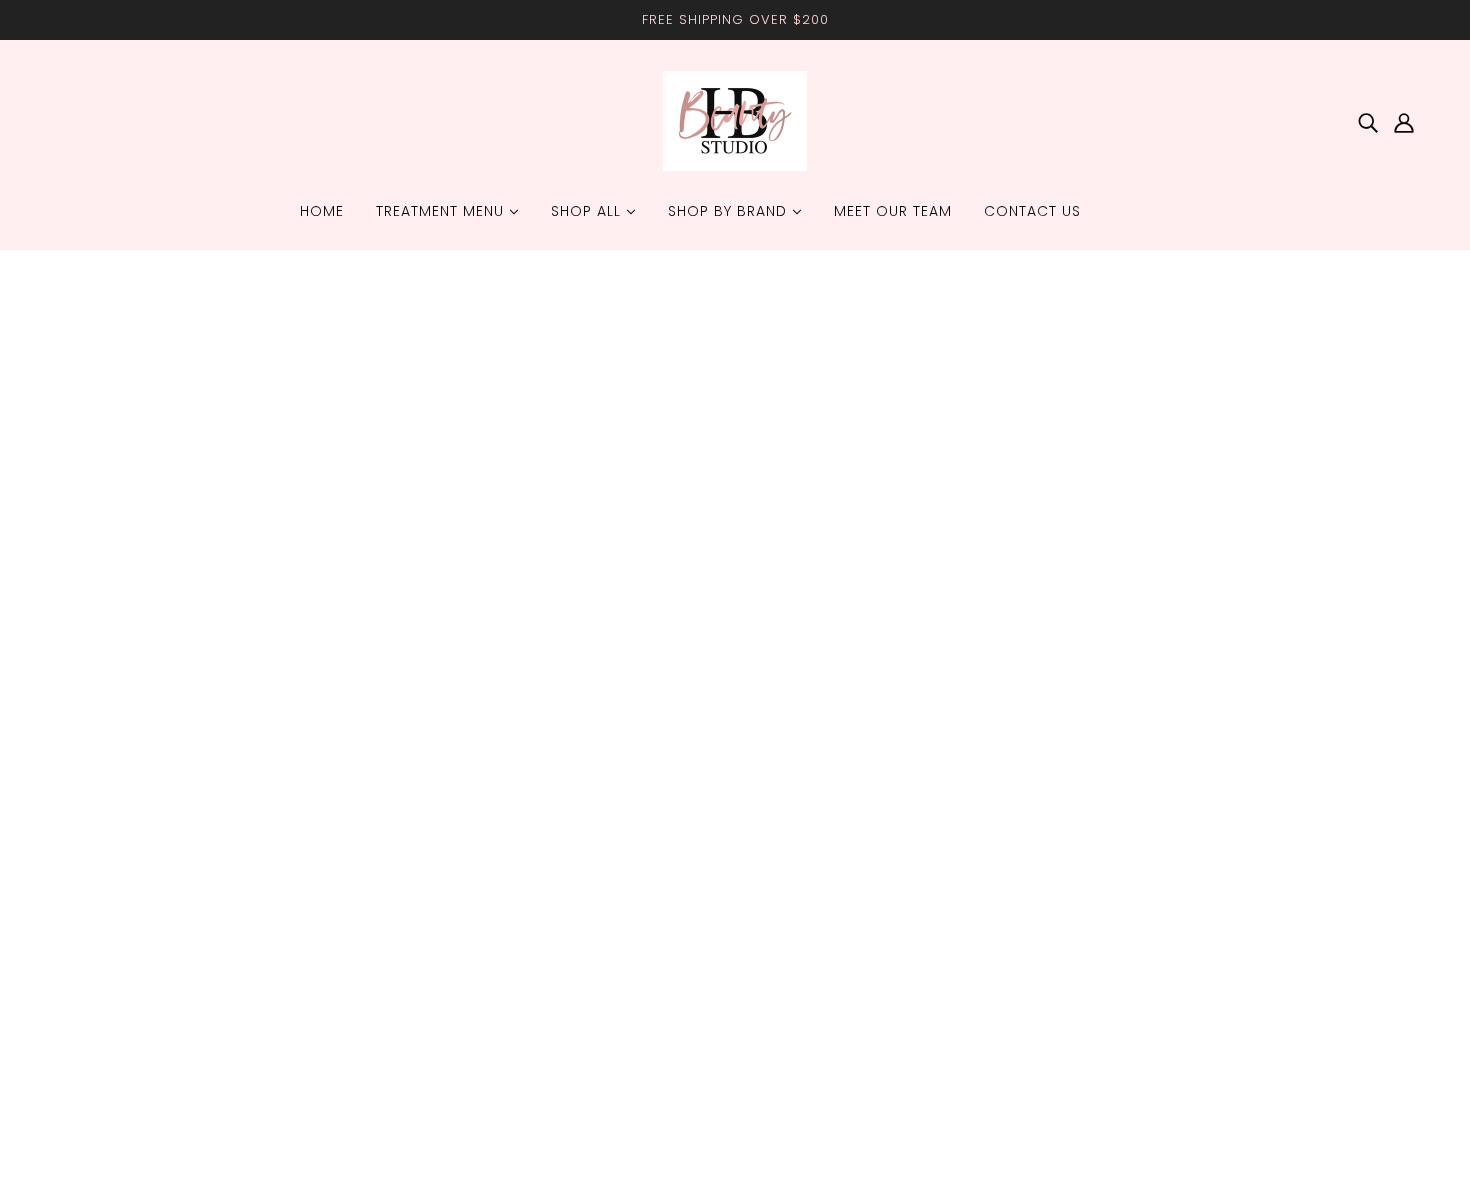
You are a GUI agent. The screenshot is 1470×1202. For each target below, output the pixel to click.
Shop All (91, 757)
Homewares (102, 805)
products (899, 515)
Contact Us (666, 829)
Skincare (91, 781)
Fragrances (99, 853)
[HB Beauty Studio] (735, 165)
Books (84, 877)
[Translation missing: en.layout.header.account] (1404, 122)
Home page (684, 515)
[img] (1368, 122)
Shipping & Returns (693, 757)
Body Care (99, 829)
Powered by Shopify (131, 1129)
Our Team (661, 805)
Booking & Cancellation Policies (735, 781)
